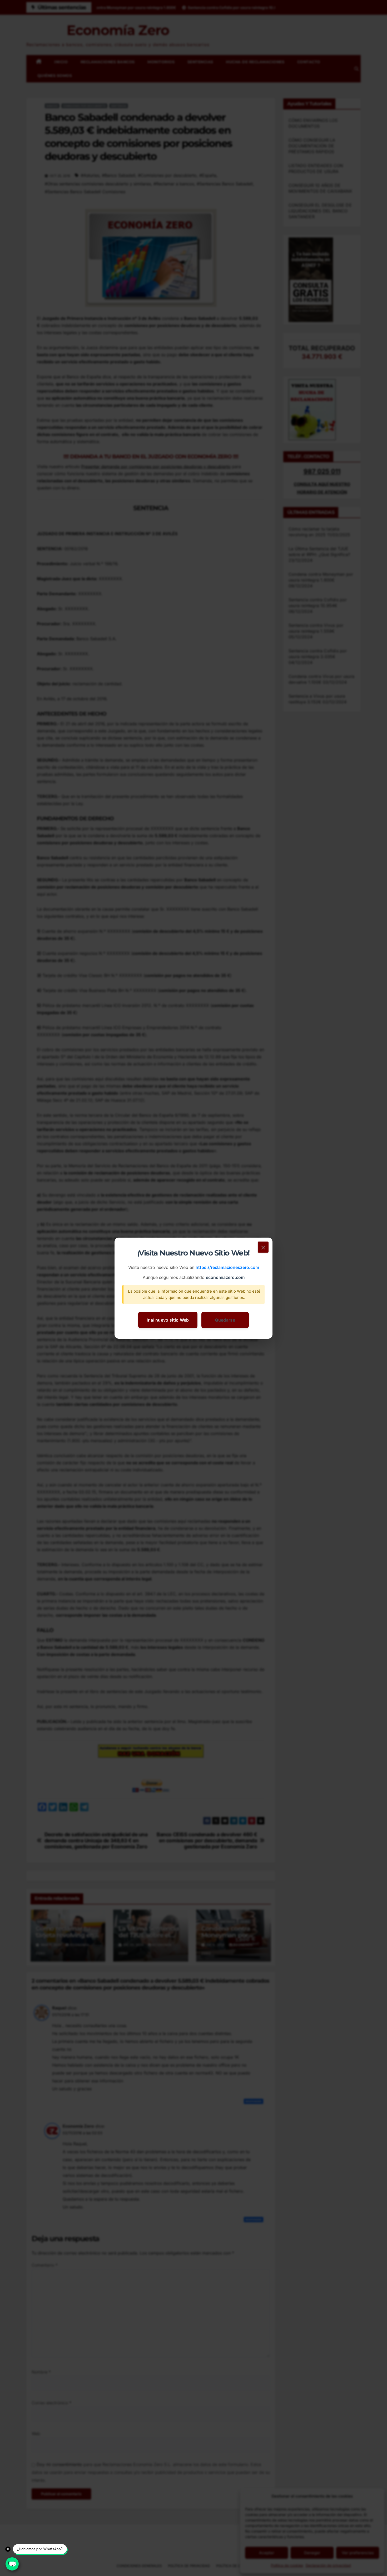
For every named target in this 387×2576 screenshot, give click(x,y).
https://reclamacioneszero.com (227, 1267)
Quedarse (225, 1320)
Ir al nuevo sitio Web (168, 1320)
